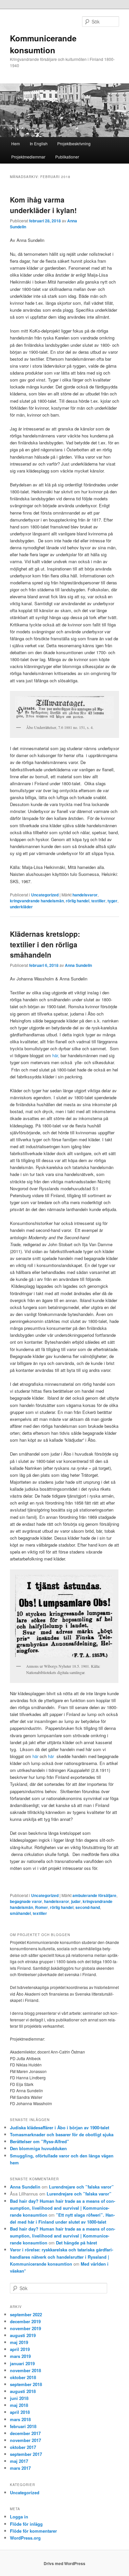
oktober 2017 (23, 2447)
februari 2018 (23, 2426)
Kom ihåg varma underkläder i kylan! (43, 205)
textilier (98, 901)
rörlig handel (78, 901)
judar (76, 1901)
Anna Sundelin (78, 965)
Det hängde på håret (76, 2243)
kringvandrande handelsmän (37, 901)
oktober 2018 (23, 2377)
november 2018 (25, 2370)
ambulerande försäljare (94, 1895)
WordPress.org (25, 2538)
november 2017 (25, 2440)
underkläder (21, 907)
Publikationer (67, 157)
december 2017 (25, 2433)
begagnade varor (26, 1901)
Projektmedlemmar (28, 157)
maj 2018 (19, 2405)
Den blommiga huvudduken (38, 2148)
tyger (112, 901)
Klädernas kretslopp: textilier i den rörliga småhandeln (45, 944)
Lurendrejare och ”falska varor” (81, 2187)
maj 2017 (19, 2461)
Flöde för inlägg (26, 2524)
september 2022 (26, 2314)
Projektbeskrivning (74, 143)
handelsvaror (85, 895)
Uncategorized (45, 895)
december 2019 (25, 2321)
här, (56, 1055)
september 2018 (26, 2384)
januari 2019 (22, 2363)
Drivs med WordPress (64, 2563)
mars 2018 (20, 2419)
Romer (42, 1907)
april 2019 (20, 2349)
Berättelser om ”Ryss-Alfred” (40, 2141)
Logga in (19, 2517)
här (35, 1756)
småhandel (20, 1913)
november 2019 (25, 2328)
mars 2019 (20, 2356)
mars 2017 (20, 2468)
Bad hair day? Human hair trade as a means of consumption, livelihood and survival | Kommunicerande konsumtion (63, 2208)
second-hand (88, 1907)
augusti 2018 (23, 2391)
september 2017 (26, 2454)
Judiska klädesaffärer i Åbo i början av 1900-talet (60, 2127)
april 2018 (20, 2412)
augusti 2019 (23, 2335)
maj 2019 (19, 2342)
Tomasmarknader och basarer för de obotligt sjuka (62, 2134)
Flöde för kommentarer (33, 2531)
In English (39, 143)
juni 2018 (19, 2398)
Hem (16, 143)
